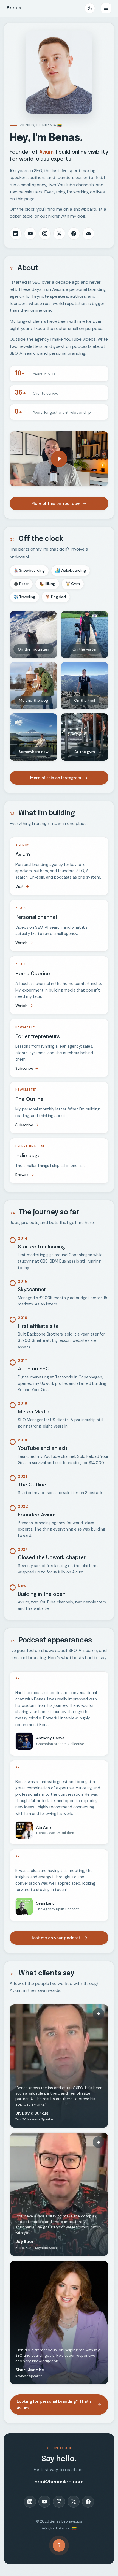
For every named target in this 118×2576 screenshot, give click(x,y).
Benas (15, 8)
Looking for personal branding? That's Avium (54, 2405)
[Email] (88, 234)
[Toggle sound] (99, 2014)
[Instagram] (45, 234)
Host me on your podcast (56, 1938)
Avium (46, 152)
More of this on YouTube (55, 503)
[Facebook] (74, 234)
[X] (59, 234)
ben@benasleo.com (59, 2482)
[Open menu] (106, 8)
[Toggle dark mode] (90, 8)
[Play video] (59, 459)
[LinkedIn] (16, 234)
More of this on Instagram (56, 778)
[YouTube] (30, 234)
